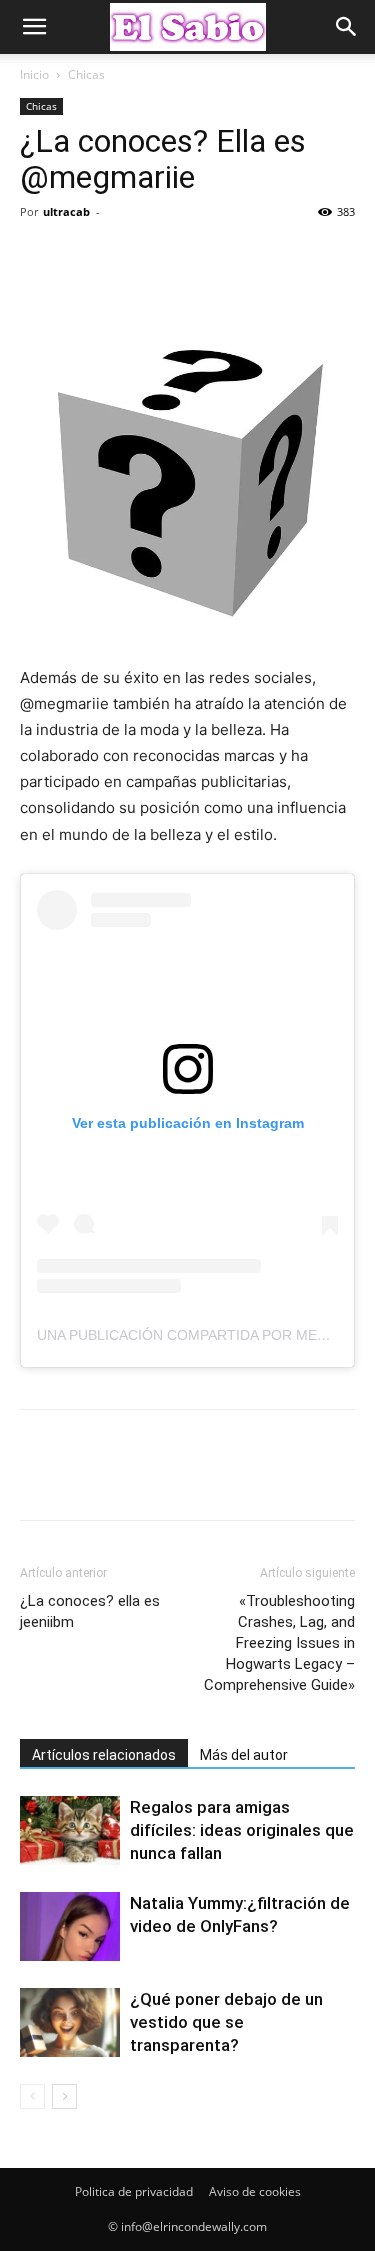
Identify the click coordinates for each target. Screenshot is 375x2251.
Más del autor (244, 1755)
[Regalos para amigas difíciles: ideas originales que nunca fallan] (70, 1830)
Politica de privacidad (134, 2191)
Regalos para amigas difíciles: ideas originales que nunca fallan (242, 1830)
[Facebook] (40, 257)
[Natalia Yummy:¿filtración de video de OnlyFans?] (70, 1926)
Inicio (34, 74)
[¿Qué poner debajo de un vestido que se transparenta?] (70, 2022)
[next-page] (64, 2096)
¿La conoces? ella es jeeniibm (90, 1611)
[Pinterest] (132, 257)
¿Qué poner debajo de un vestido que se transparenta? (226, 2022)
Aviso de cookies (255, 2191)
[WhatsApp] (178, 257)
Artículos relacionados (104, 1755)
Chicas (86, 74)
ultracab (66, 211)
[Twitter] (86, 257)
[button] (34, 27)
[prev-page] (32, 2096)
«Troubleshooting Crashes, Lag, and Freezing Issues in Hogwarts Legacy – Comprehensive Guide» (279, 1643)
